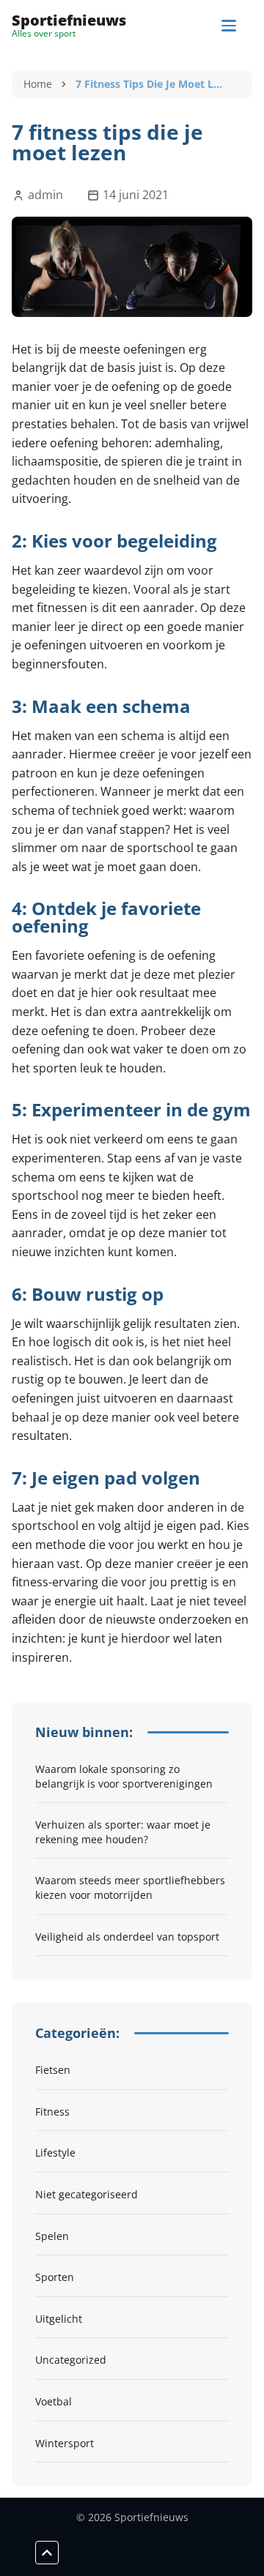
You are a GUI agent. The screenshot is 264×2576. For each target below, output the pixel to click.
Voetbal (54, 2401)
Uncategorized (71, 2360)
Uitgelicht (59, 2319)
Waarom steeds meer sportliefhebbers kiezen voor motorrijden (130, 1888)
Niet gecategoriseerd (87, 2194)
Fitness (52, 2112)
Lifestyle (55, 2153)
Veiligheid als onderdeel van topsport (127, 1937)
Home (38, 84)
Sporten (55, 2277)
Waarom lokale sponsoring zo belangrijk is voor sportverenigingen (124, 1776)
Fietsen (53, 2070)
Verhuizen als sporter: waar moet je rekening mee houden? (123, 1832)
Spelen (52, 2236)
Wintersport (65, 2443)
